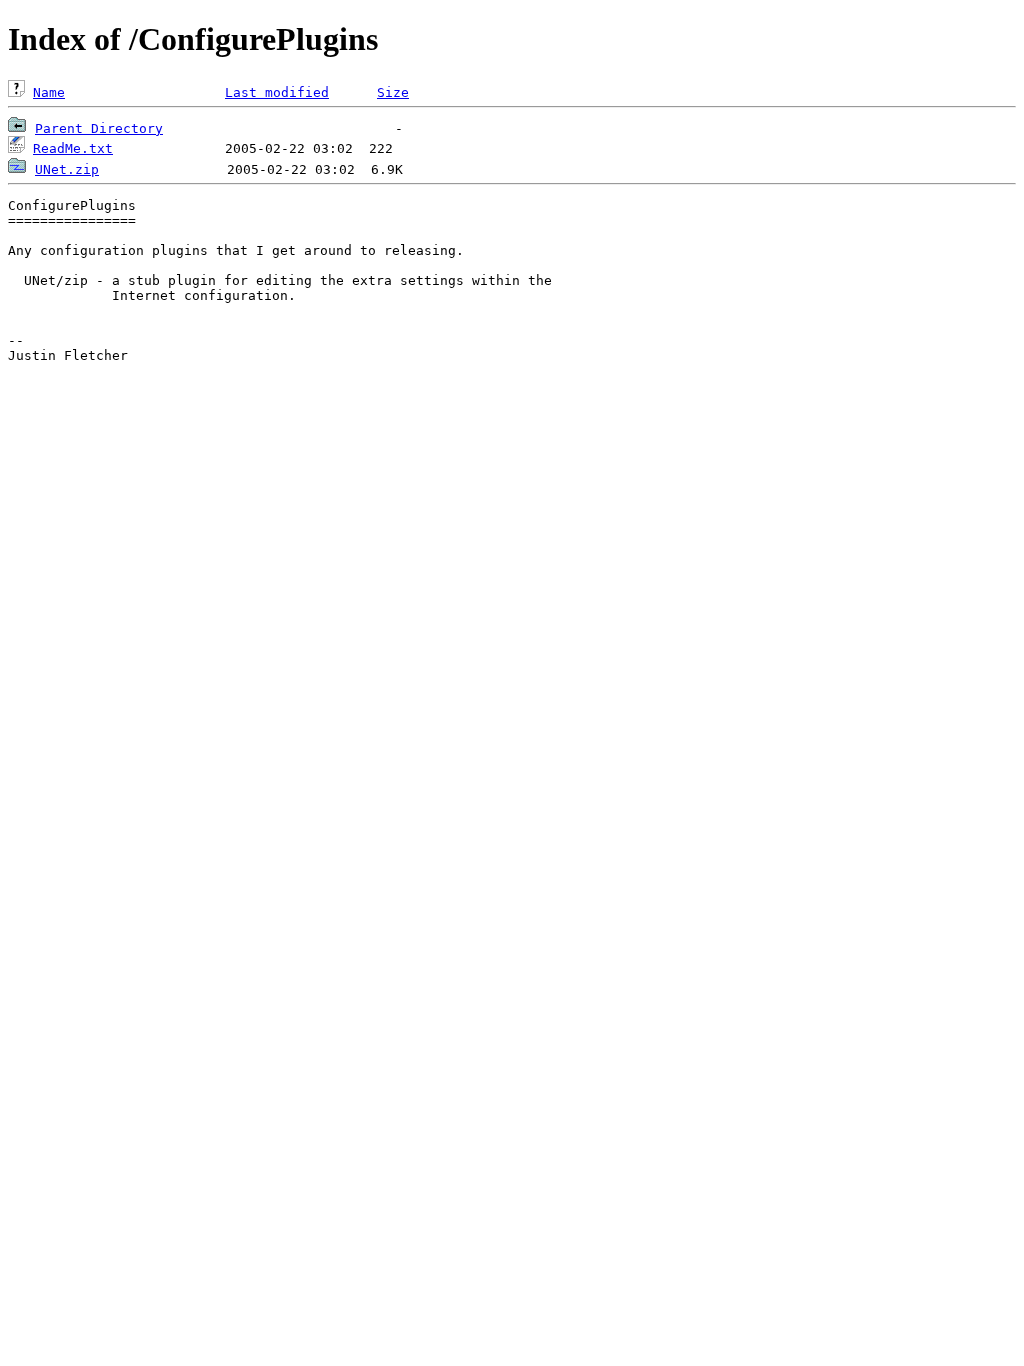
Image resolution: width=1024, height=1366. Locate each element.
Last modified (277, 92)
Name (49, 92)
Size (393, 92)
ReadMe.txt (73, 148)
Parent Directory (99, 128)
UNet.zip (67, 169)
